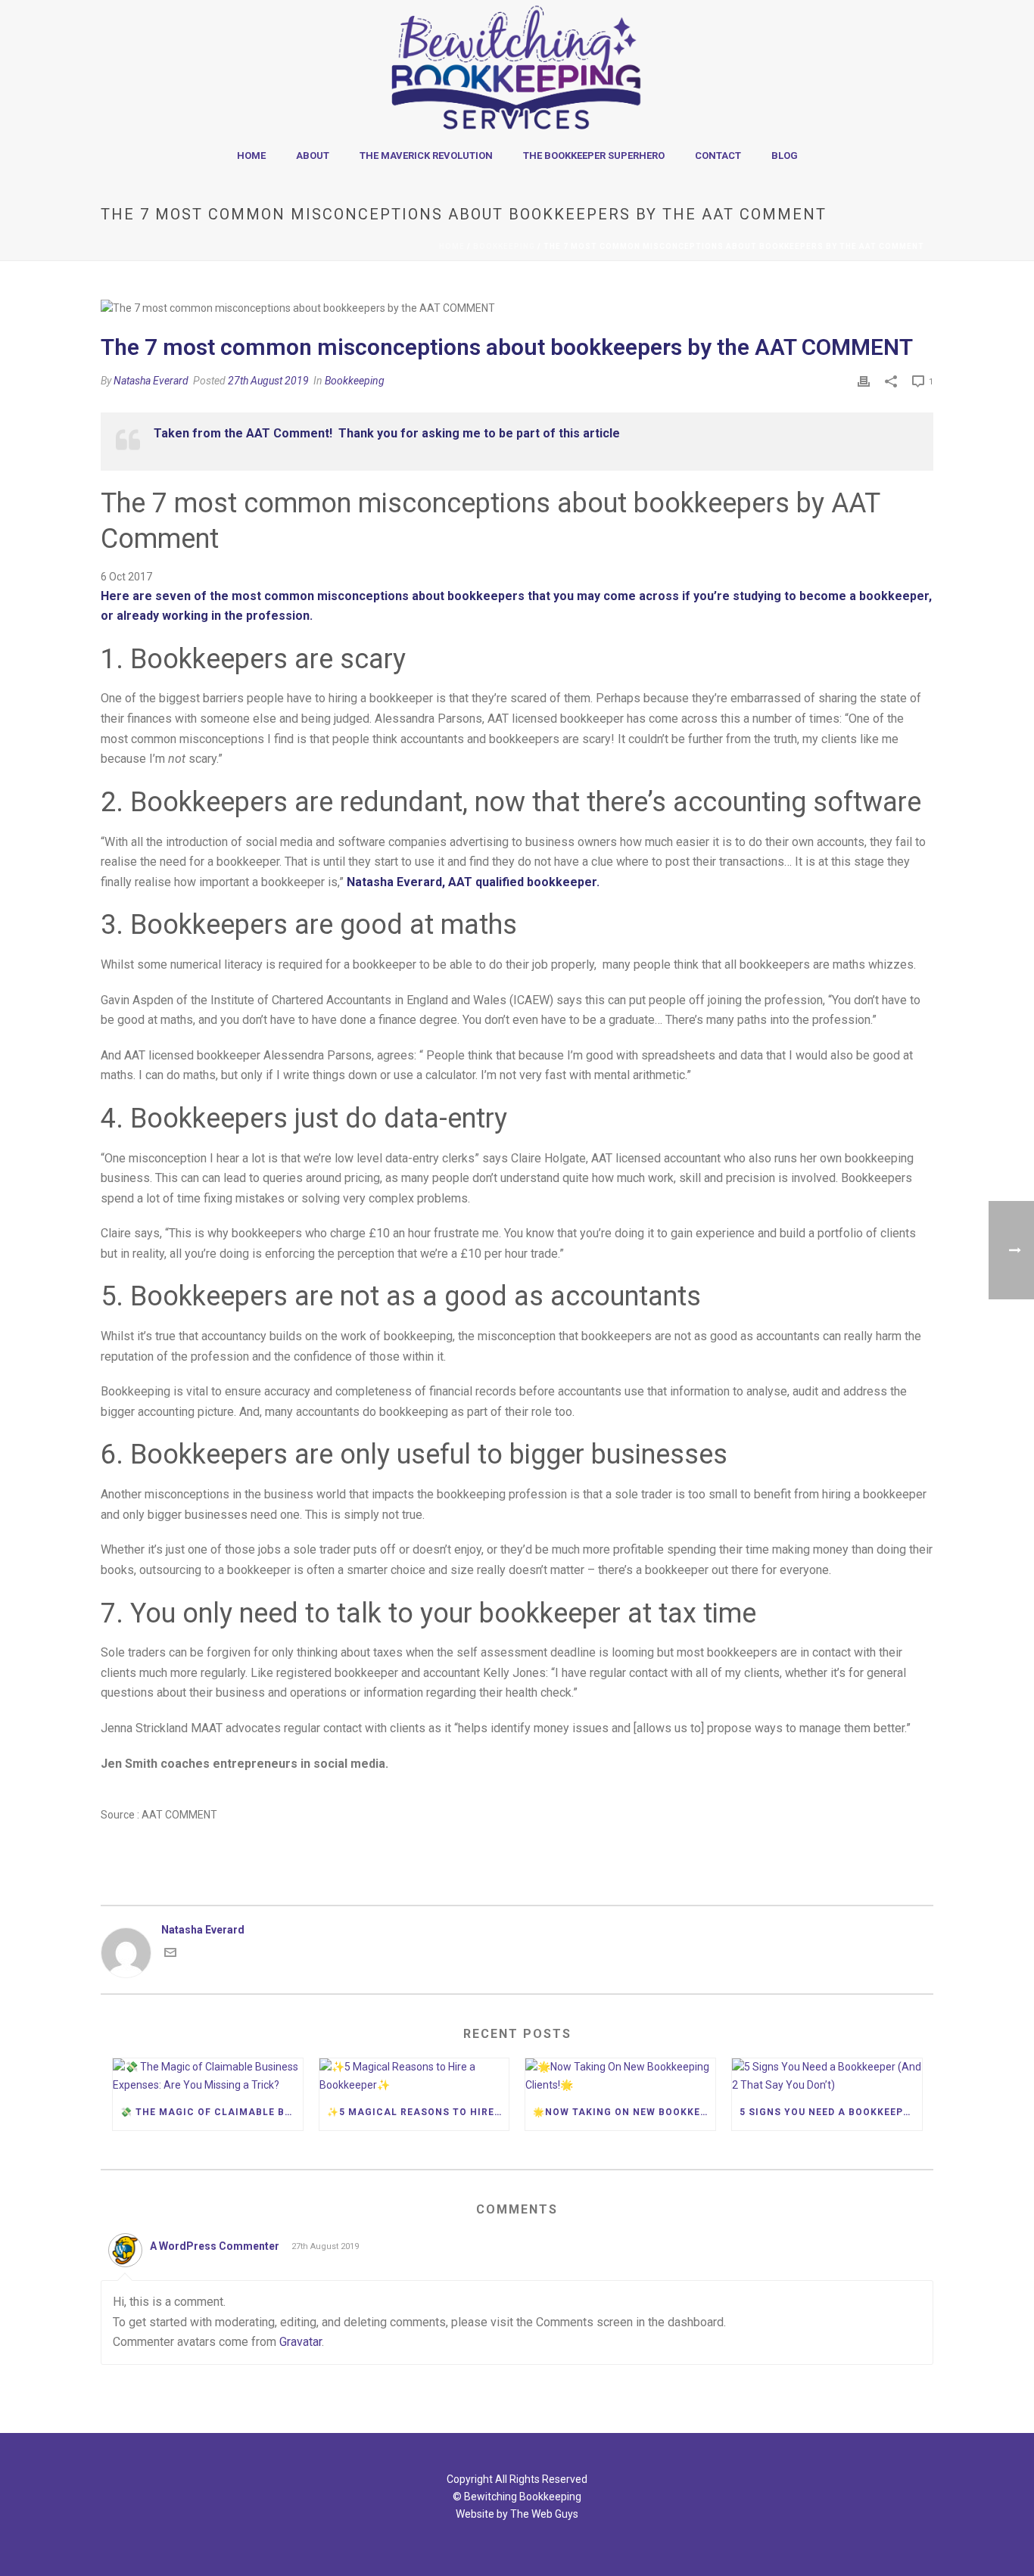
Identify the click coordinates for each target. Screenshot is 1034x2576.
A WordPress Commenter (215, 2246)
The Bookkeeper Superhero (594, 156)
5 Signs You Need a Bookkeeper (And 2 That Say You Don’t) (831, 2112)
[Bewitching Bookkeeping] (517, 68)
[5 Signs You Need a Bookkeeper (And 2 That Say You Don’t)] (827, 2076)
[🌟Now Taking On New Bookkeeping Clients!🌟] (620, 2076)
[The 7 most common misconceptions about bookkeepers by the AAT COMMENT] (517, 308)
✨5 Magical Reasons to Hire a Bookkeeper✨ (418, 2112)
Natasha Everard (151, 381)
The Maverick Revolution (426, 156)
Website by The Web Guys (517, 2514)
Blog (785, 156)
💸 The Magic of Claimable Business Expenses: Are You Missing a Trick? (212, 2112)
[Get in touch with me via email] (170, 1955)
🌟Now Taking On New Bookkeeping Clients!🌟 (624, 2112)
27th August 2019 (268, 381)
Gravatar (301, 2342)
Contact (718, 156)
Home (251, 156)
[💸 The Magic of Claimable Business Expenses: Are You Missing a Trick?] (208, 2076)
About (313, 156)
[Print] (864, 381)
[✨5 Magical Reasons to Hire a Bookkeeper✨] (414, 2076)
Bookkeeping (504, 246)
